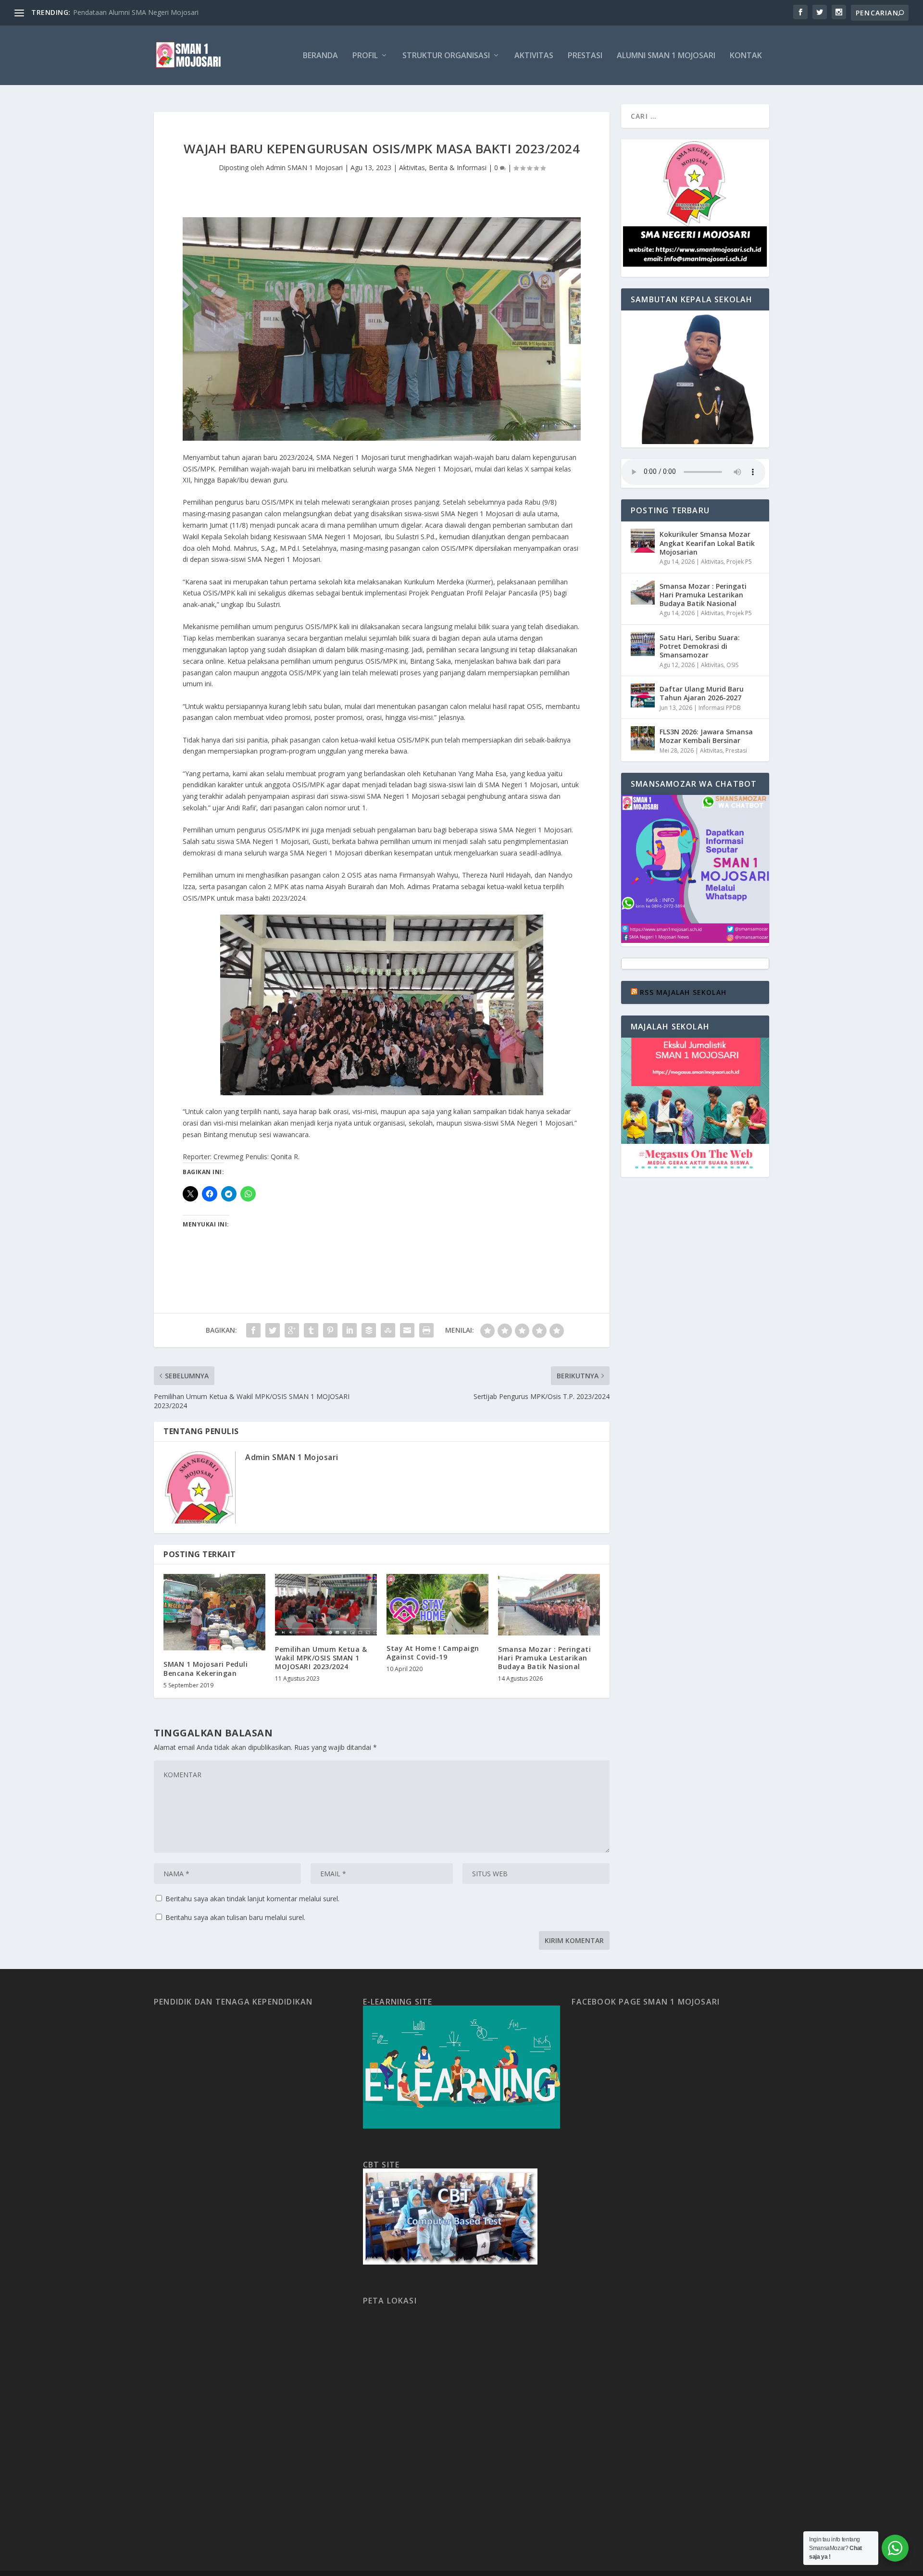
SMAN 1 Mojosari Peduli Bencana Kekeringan (206, 1668)
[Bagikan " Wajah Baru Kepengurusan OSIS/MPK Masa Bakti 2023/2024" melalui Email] (407, 1330)
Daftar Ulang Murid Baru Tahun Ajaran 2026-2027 (702, 693)
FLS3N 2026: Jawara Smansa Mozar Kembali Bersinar (706, 736)
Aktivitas (534, 56)
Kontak (746, 56)
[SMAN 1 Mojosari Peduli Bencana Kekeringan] (214, 1612)
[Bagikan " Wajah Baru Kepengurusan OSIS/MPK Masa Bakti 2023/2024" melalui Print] (426, 1330)
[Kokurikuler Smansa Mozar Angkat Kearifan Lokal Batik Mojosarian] (643, 541)
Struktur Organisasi (446, 56)
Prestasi (585, 56)
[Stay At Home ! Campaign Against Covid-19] (437, 1604)
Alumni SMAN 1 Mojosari (666, 56)
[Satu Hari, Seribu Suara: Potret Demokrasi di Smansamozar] (643, 644)
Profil (365, 56)
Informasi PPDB (720, 708)
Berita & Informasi (458, 167)
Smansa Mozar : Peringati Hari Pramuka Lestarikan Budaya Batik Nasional (544, 1658)
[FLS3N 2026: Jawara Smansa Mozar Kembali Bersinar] (643, 738)
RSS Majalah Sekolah (683, 992)
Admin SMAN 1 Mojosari (304, 167)
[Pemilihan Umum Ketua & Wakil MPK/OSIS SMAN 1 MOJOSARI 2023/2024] (326, 1604)
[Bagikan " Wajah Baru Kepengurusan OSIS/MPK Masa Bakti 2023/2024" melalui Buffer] (369, 1330)
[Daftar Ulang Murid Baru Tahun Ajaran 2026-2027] (643, 695)
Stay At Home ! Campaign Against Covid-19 (433, 1653)
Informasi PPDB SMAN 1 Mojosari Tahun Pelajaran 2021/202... (171, 12)
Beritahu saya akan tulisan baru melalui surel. (235, 1917)
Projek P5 (739, 562)
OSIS (732, 665)
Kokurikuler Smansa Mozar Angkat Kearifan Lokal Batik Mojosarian (707, 543)
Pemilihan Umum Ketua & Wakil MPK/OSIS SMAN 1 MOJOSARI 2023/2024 (321, 1658)
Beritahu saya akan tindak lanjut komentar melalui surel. (252, 1899)
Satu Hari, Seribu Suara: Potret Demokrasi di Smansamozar (700, 646)
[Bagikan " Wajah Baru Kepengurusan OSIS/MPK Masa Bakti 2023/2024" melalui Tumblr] (311, 1330)
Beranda (320, 56)
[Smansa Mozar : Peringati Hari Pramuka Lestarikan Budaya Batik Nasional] (549, 1604)
